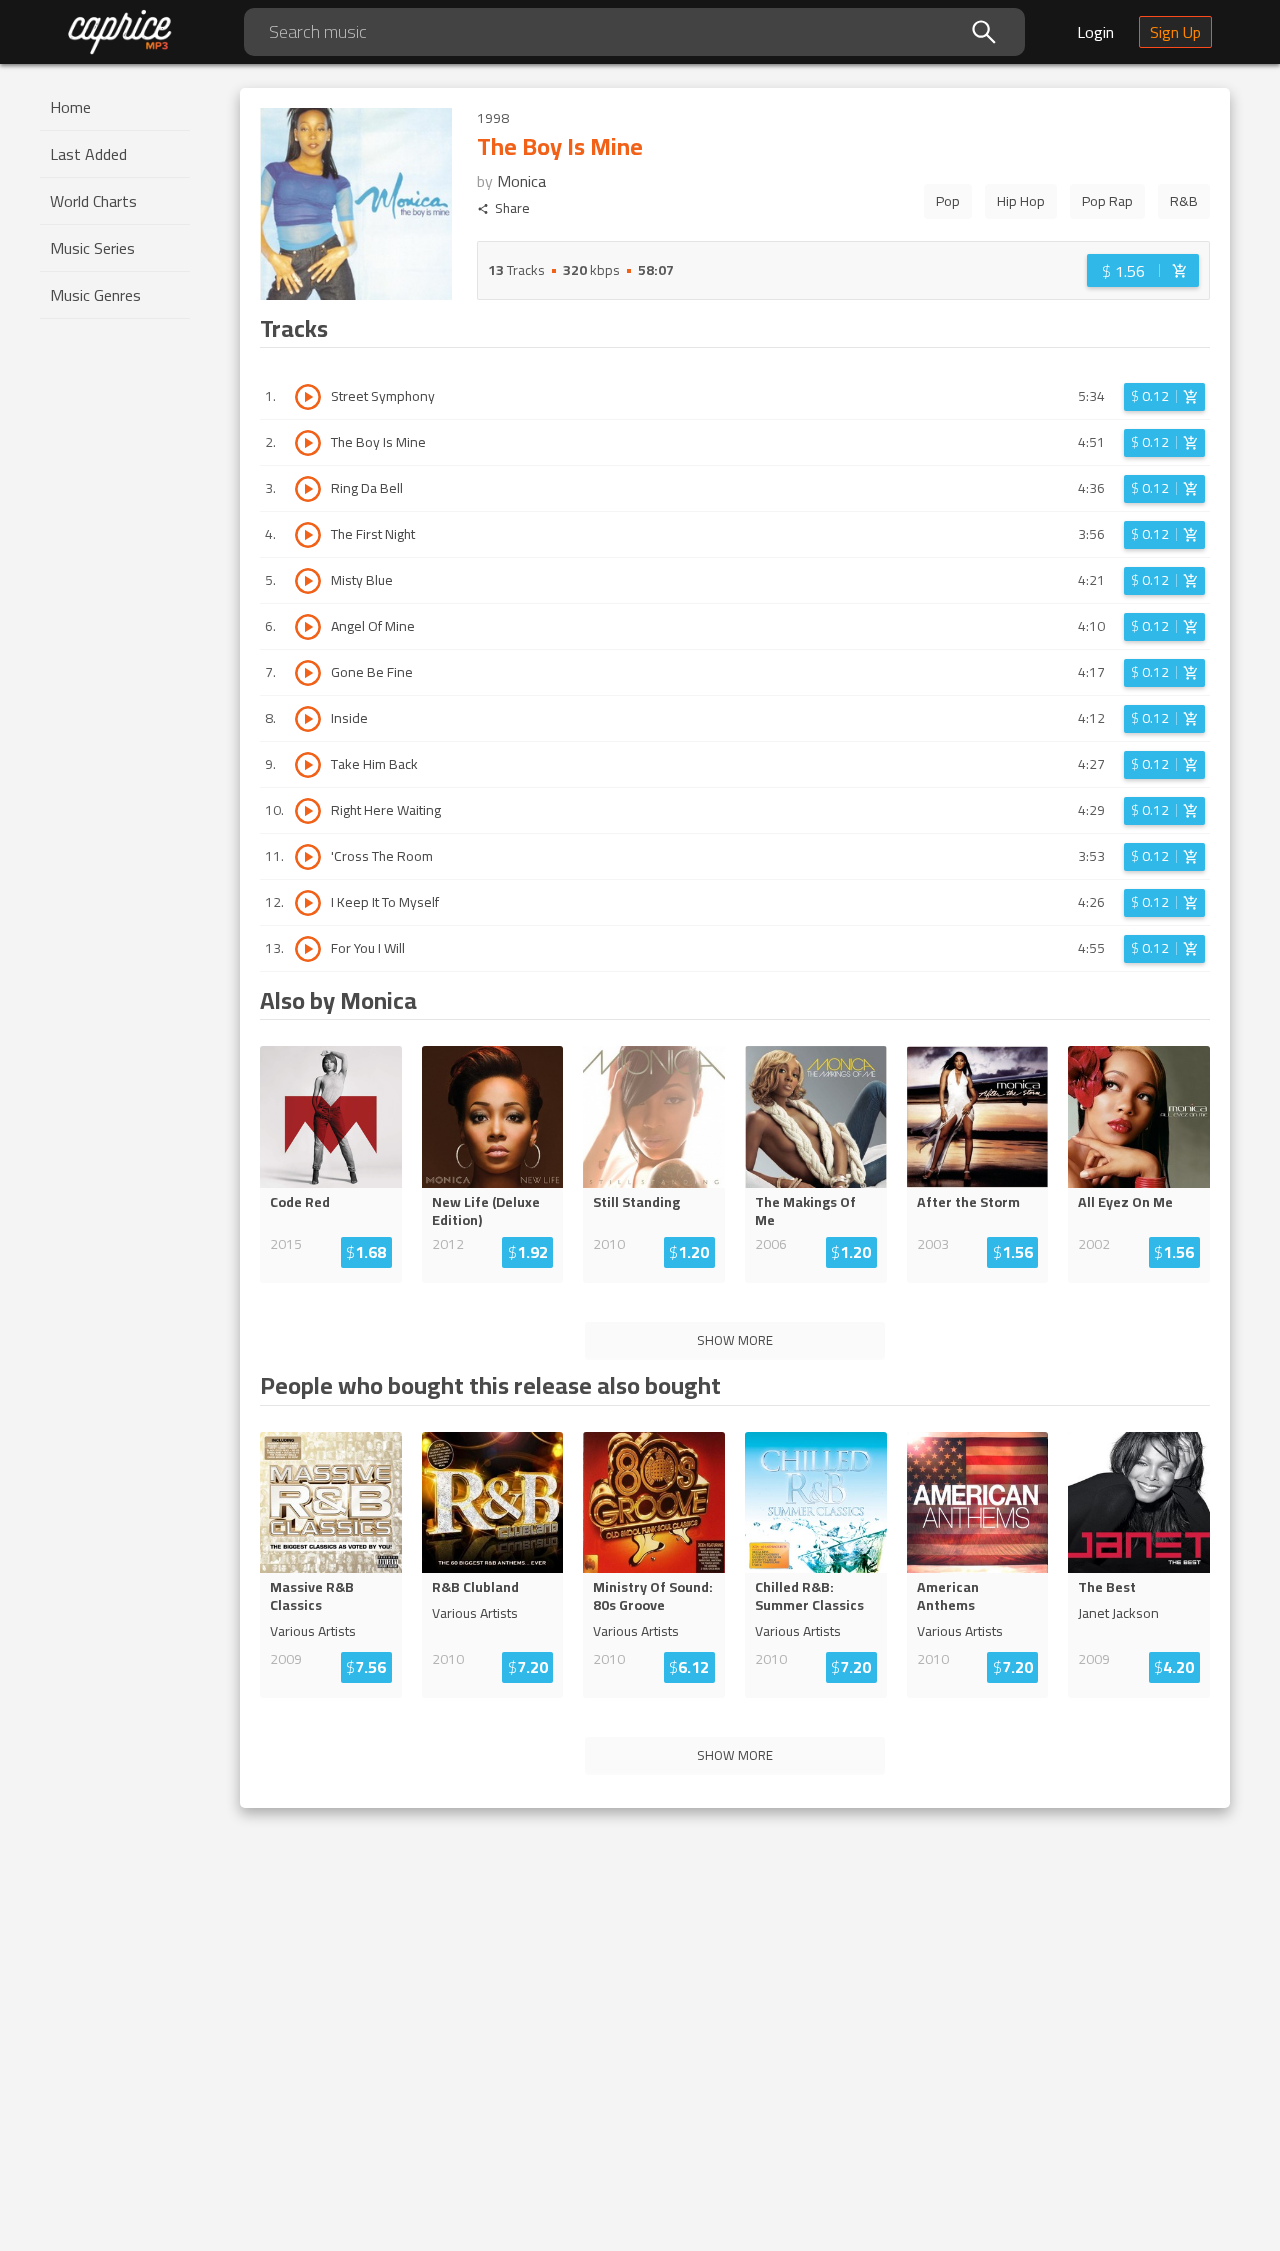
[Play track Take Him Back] (308, 765)
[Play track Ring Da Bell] (308, 489)
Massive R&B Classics (312, 1596)
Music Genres (95, 295)
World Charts (93, 201)
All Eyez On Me (1125, 1202)
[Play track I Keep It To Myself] (308, 903)
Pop (948, 201)
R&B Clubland (475, 1587)
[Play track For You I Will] (308, 949)
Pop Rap (1107, 201)
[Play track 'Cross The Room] (308, 857)
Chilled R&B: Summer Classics (809, 1596)
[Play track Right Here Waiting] (308, 811)
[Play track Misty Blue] (308, 581)
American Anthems (948, 1596)
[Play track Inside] (308, 719)
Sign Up (1175, 32)
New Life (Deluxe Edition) (486, 1211)
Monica (521, 181)
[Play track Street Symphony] (308, 397)
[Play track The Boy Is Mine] (308, 443)
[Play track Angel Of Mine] (308, 627)
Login (1095, 32)
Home (70, 107)
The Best (1107, 1587)
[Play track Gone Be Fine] (308, 673)
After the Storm (968, 1202)
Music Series (92, 248)
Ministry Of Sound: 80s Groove (653, 1596)
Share (512, 208)
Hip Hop (1021, 201)
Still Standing (636, 1202)
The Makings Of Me (805, 1211)
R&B (1184, 201)
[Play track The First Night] (308, 535)
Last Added (88, 154)
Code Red (300, 1202)
